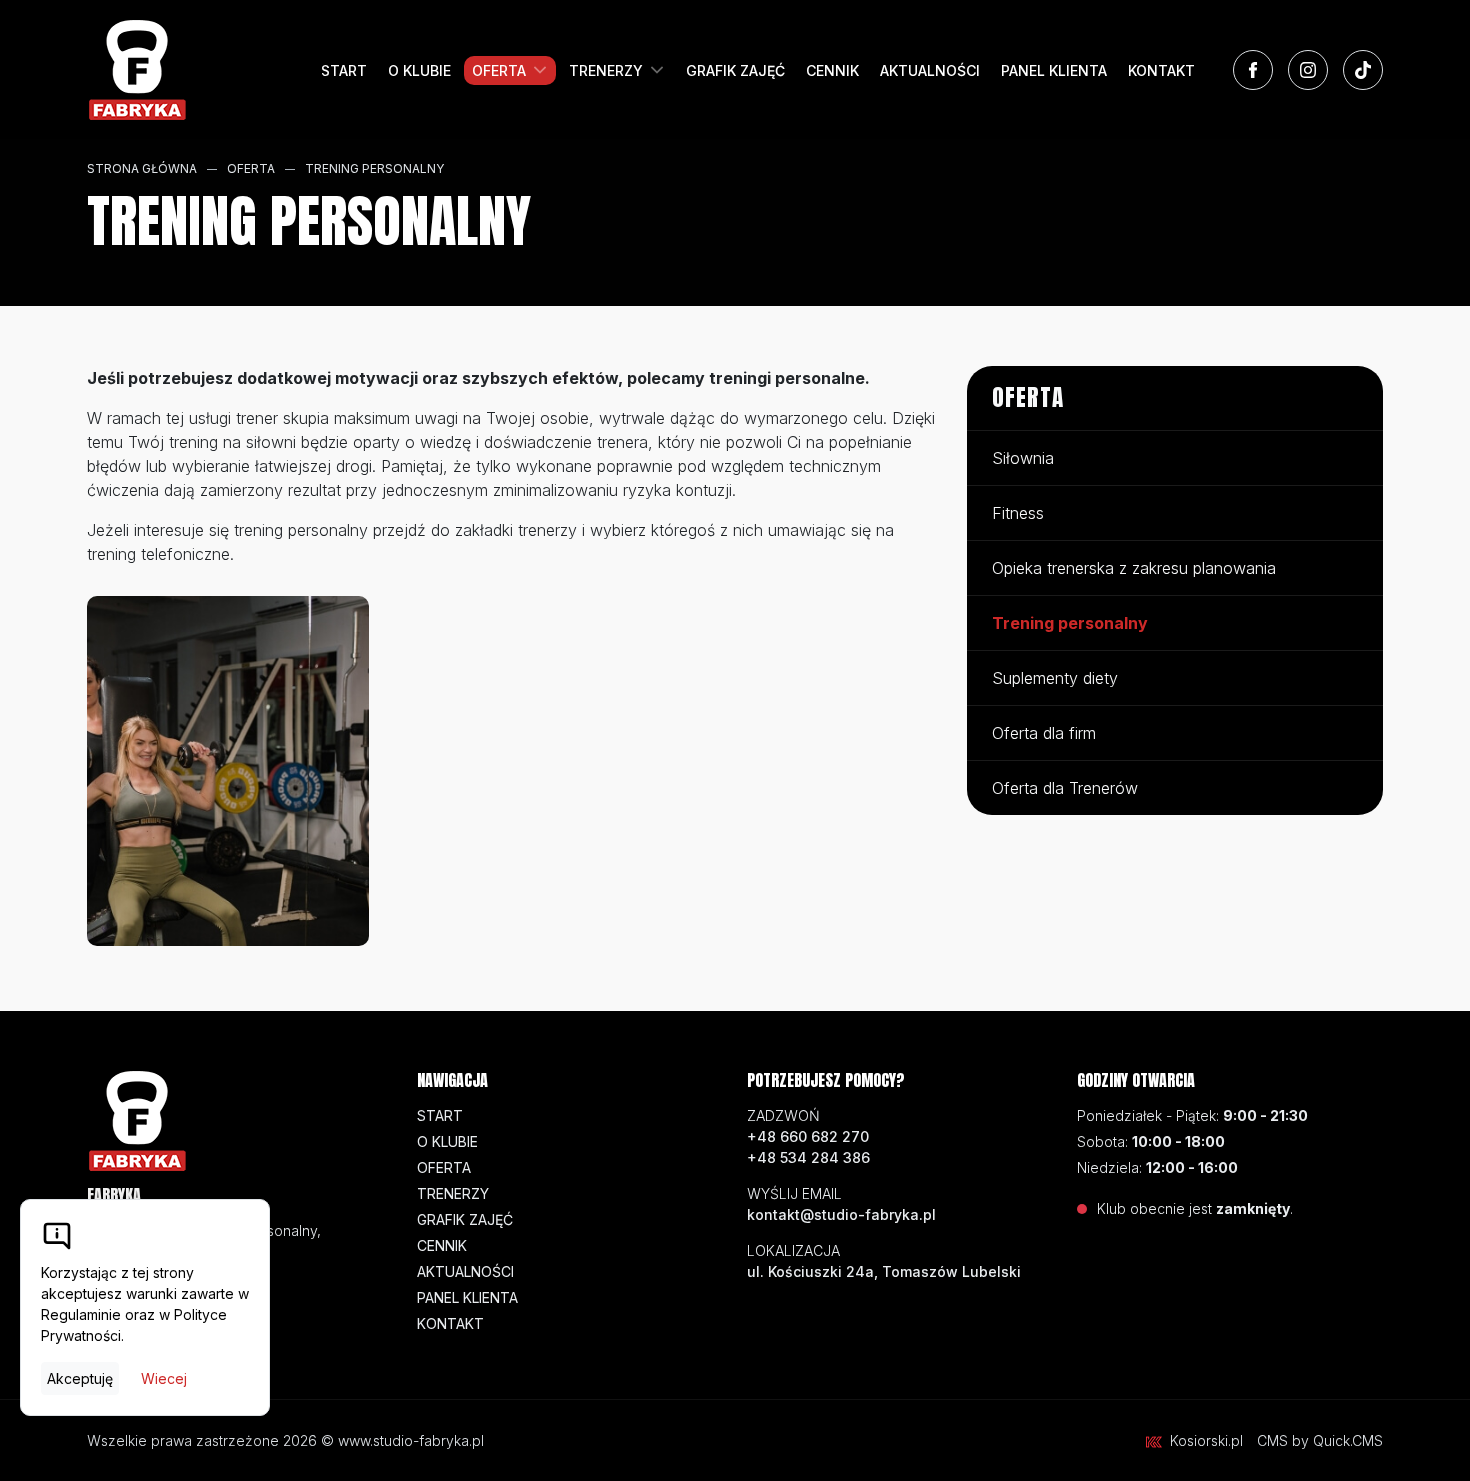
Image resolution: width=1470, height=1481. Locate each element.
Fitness (1018, 513)
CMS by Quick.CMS (1320, 1440)
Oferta (251, 168)
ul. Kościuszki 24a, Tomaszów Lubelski (884, 1271)
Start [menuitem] (344, 70)
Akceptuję (80, 1378)
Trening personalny (374, 168)
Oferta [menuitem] (499, 70)
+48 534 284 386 (808, 1157)
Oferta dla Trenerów (1065, 788)
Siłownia (1023, 458)
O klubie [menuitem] (419, 70)
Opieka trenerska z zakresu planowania (1134, 568)
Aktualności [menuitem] (930, 70)
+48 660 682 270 (808, 1136)
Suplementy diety (1055, 678)
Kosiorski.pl (1206, 1440)
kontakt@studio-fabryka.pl (841, 1214)
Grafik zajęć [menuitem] (735, 70)
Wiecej (164, 1378)
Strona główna (142, 168)
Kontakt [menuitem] (1161, 70)
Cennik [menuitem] (832, 70)
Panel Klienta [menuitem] (1054, 70)
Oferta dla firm (1044, 733)
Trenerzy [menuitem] (606, 70)
